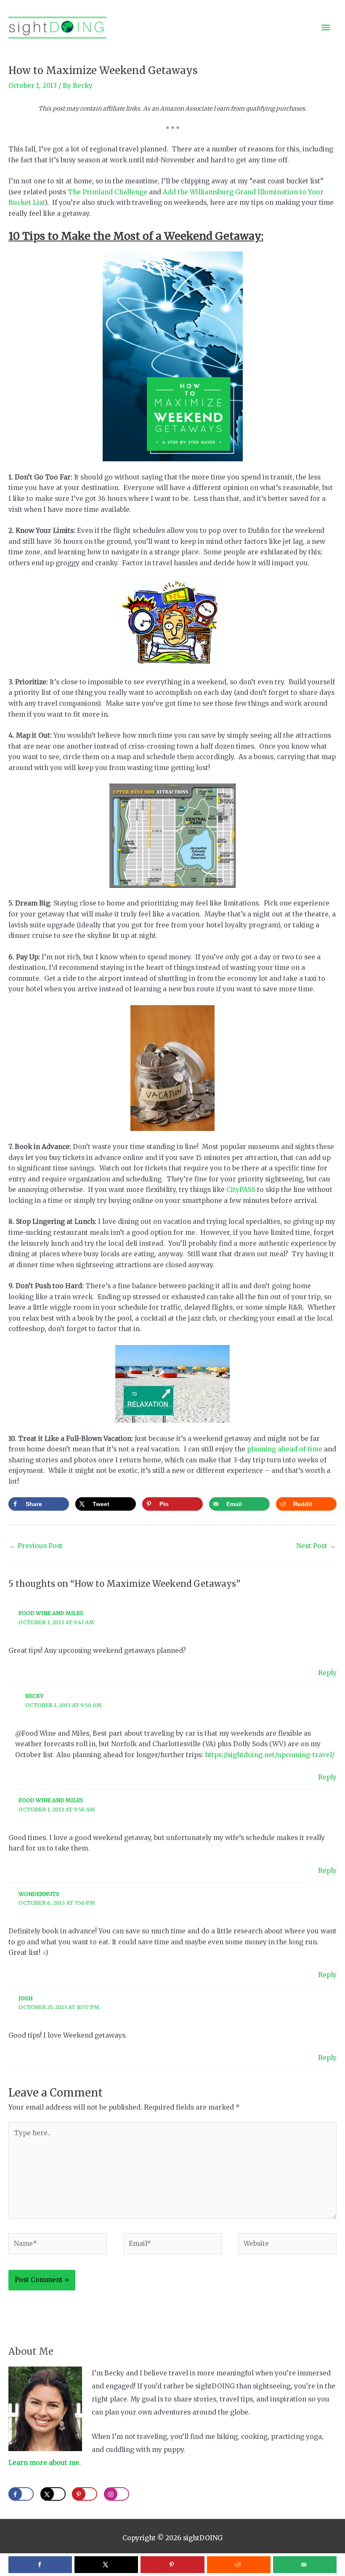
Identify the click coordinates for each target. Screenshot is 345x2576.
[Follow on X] (53, 2494)
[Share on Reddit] (239, 2565)
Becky (34, 1696)
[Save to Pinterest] (172, 2565)
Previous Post (36, 1546)
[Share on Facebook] (40, 2565)
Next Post (316, 1546)
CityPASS (241, 1190)
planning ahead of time (285, 1449)
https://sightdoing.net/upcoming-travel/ (270, 1755)
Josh (26, 1998)
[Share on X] (106, 2565)
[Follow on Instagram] (117, 2494)
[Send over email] (305, 2565)
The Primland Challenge (107, 192)
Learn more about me (44, 2463)
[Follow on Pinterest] (85, 2494)
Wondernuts (39, 1894)
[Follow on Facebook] (21, 2494)
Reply (327, 1673)
